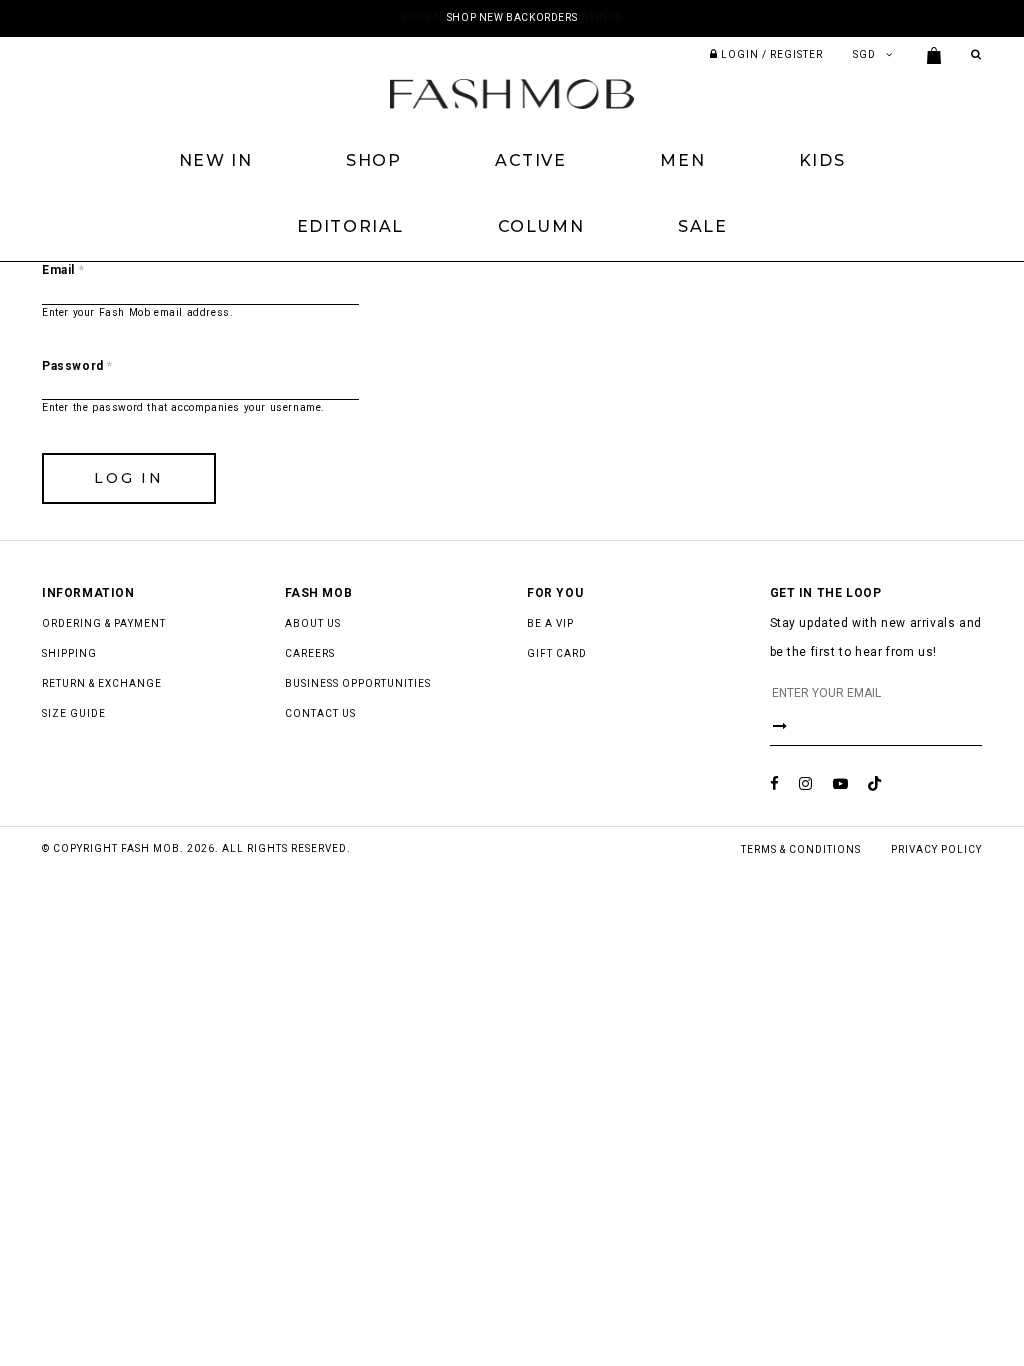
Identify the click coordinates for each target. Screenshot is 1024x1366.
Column (541, 226)
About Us (313, 623)
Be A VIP (550, 623)
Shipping (69, 653)
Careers (310, 653)
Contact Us (320, 713)
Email (63, 270)
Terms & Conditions (801, 849)
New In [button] (216, 160)
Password (77, 366)
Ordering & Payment (104, 623)
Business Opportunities (358, 683)
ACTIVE (531, 160)
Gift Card (557, 653)
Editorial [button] (350, 226)
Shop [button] (373, 160)
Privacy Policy (936, 849)
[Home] (512, 93)
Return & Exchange (102, 683)
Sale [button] (702, 226)
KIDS (822, 160)
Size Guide (74, 713)
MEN (682, 160)
